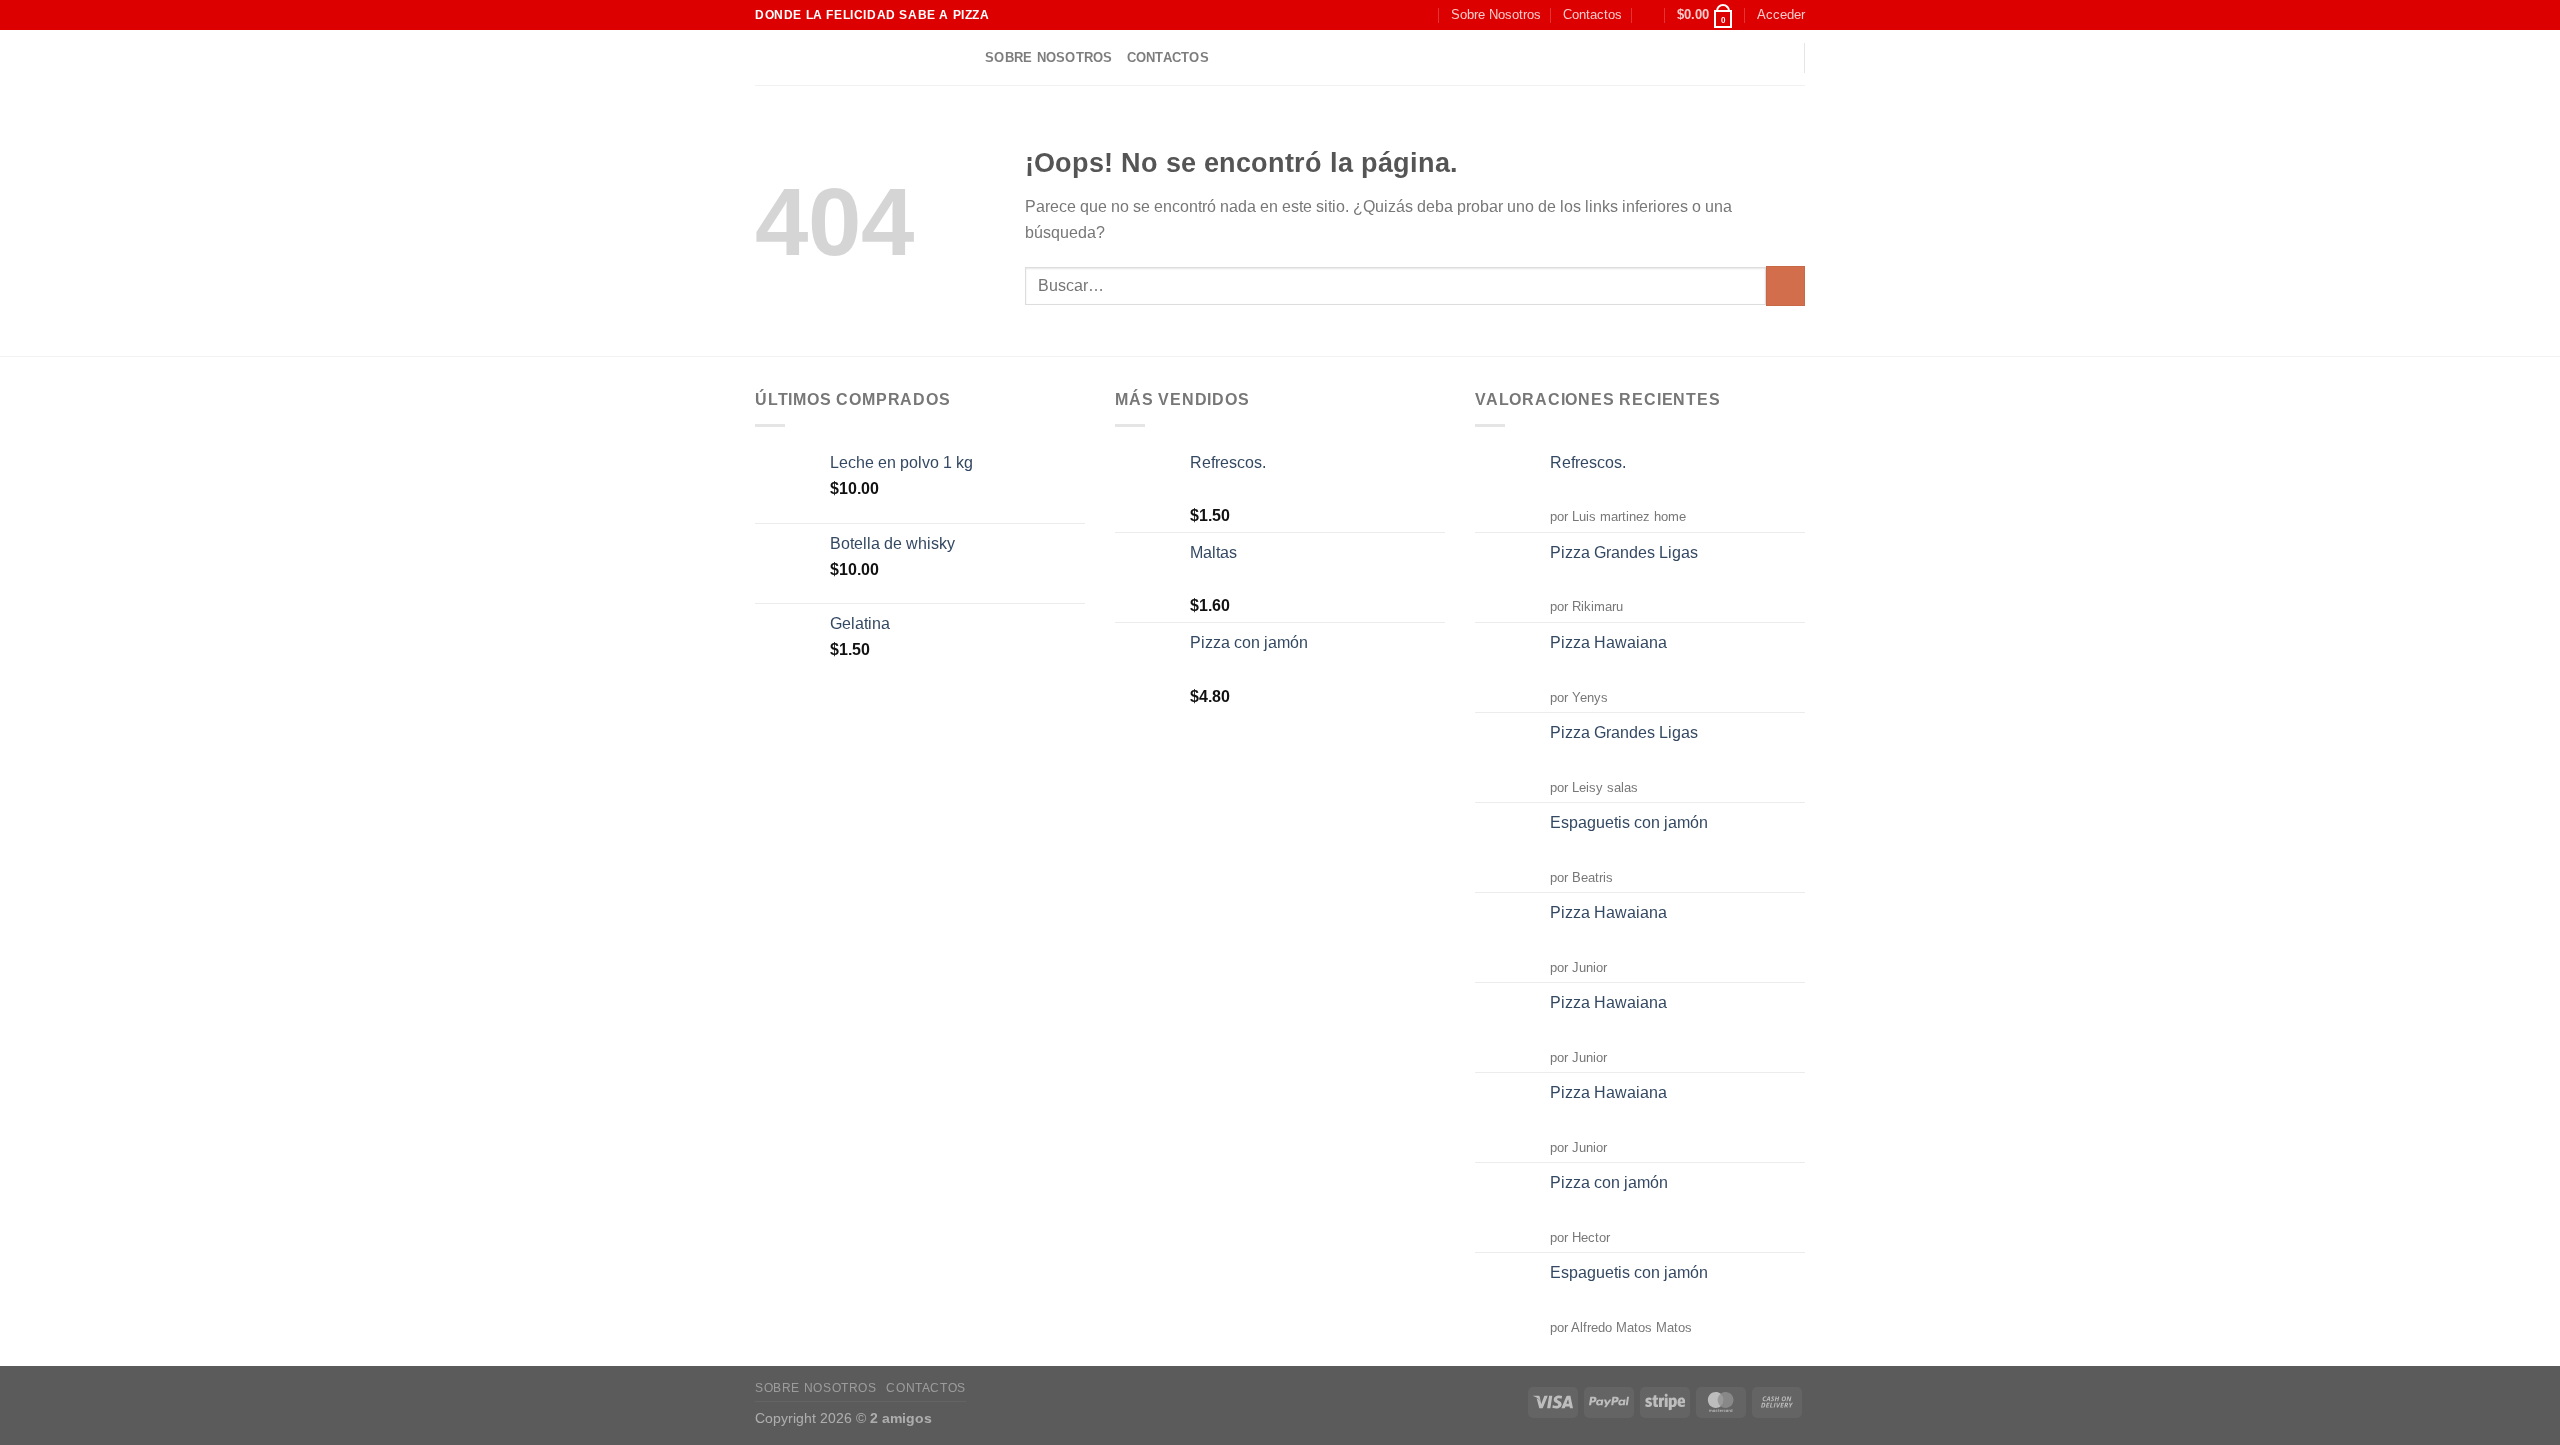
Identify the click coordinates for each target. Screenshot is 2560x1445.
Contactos (1592, 14)
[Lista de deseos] (1649, 14)
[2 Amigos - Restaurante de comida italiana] (855, 57)
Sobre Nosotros (1496, 14)
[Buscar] (1420, 15)
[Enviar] (1785, 285)
